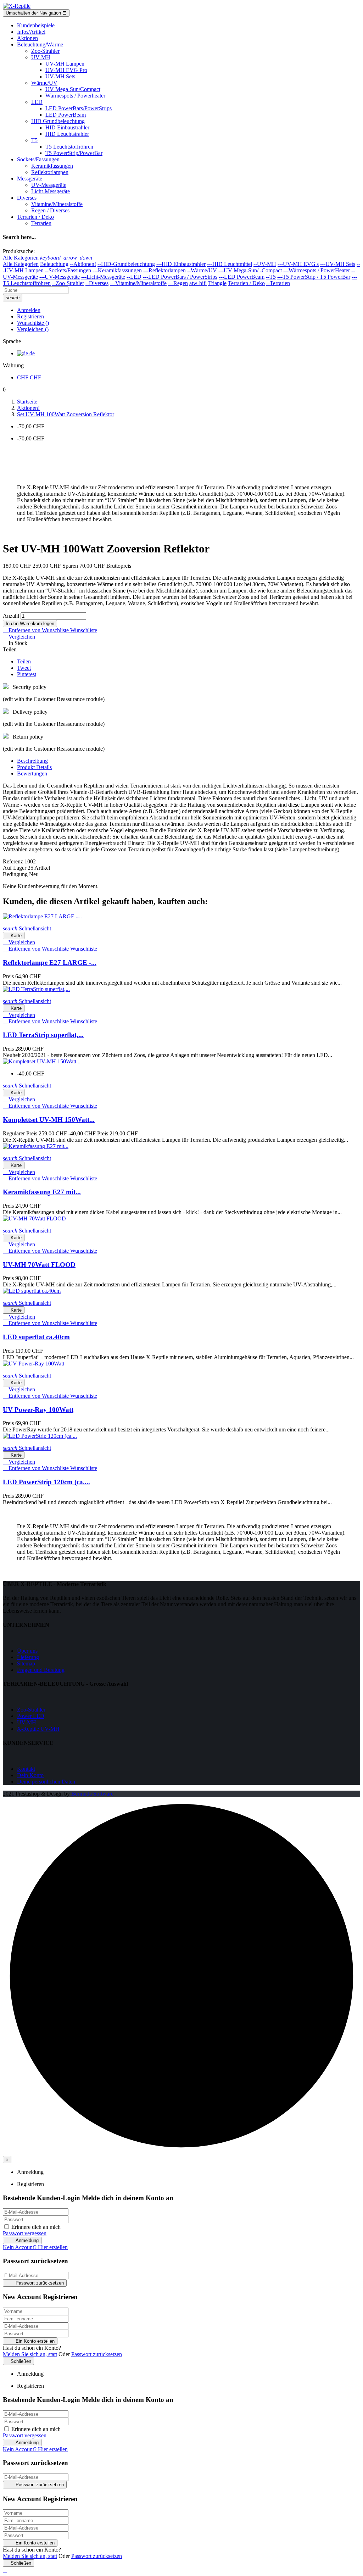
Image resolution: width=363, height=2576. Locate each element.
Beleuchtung (54, 264)
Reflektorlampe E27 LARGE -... (50, 962)
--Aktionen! (83, 264)
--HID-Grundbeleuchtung (126, 264)
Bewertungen (32, 774)
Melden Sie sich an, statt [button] (30, 2354)
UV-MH (27, 1722)
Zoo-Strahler (31, 1710)
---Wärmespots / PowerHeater (317, 270)
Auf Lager (15, 868)
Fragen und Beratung (41, 1670)
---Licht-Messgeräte (103, 277)
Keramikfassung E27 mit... (42, 1192)
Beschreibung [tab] (32, 761)
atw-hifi (198, 283)
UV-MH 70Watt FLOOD (39, 1265)
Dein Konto (30, 1775)
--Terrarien (278, 283)
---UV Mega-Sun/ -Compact (250, 270)
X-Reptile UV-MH (38, 1729)
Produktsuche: (19, 251)
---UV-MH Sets (338, 264)
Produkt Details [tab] (34, 767)
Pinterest (27, 674)
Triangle (217, 283)
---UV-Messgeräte (60, 277)
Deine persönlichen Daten (46, 1782)
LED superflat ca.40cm (36, 1337)
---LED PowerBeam (242, 277)
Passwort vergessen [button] (25, 2233)
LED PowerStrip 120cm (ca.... (46, 1482)
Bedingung (16, 874)
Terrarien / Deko (246, 283)
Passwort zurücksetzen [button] (97, 2354)
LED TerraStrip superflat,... (43, 1035)
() (33, 323)
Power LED (31, 1716)
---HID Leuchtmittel (230, 264)
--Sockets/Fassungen (68, 270)
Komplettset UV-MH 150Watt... (49, 1120)
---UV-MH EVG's (298, 264)
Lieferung (28, 1657)
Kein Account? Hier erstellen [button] (35, 2247)
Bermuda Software (92, 1794)
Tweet (24, 668)
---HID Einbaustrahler (181, 264)
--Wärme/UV (202, 270)
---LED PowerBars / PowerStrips (180, 277)
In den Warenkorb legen (30, 624)
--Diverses (97, 283)
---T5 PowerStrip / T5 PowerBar (314, 277)
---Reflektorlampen (164, 270)
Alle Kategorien (21, 264)
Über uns (27, 1651)
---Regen (178, 283)
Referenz (14, 861)
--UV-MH (265, 264)
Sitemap (26, 1663)
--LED (134, 277)
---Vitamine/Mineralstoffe (138, 283)
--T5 (271, 277)
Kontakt (26, 1769)
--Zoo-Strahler (68, 283)
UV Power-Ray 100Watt (38, 1410)
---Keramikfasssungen (117, 270)
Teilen (24, 661)
